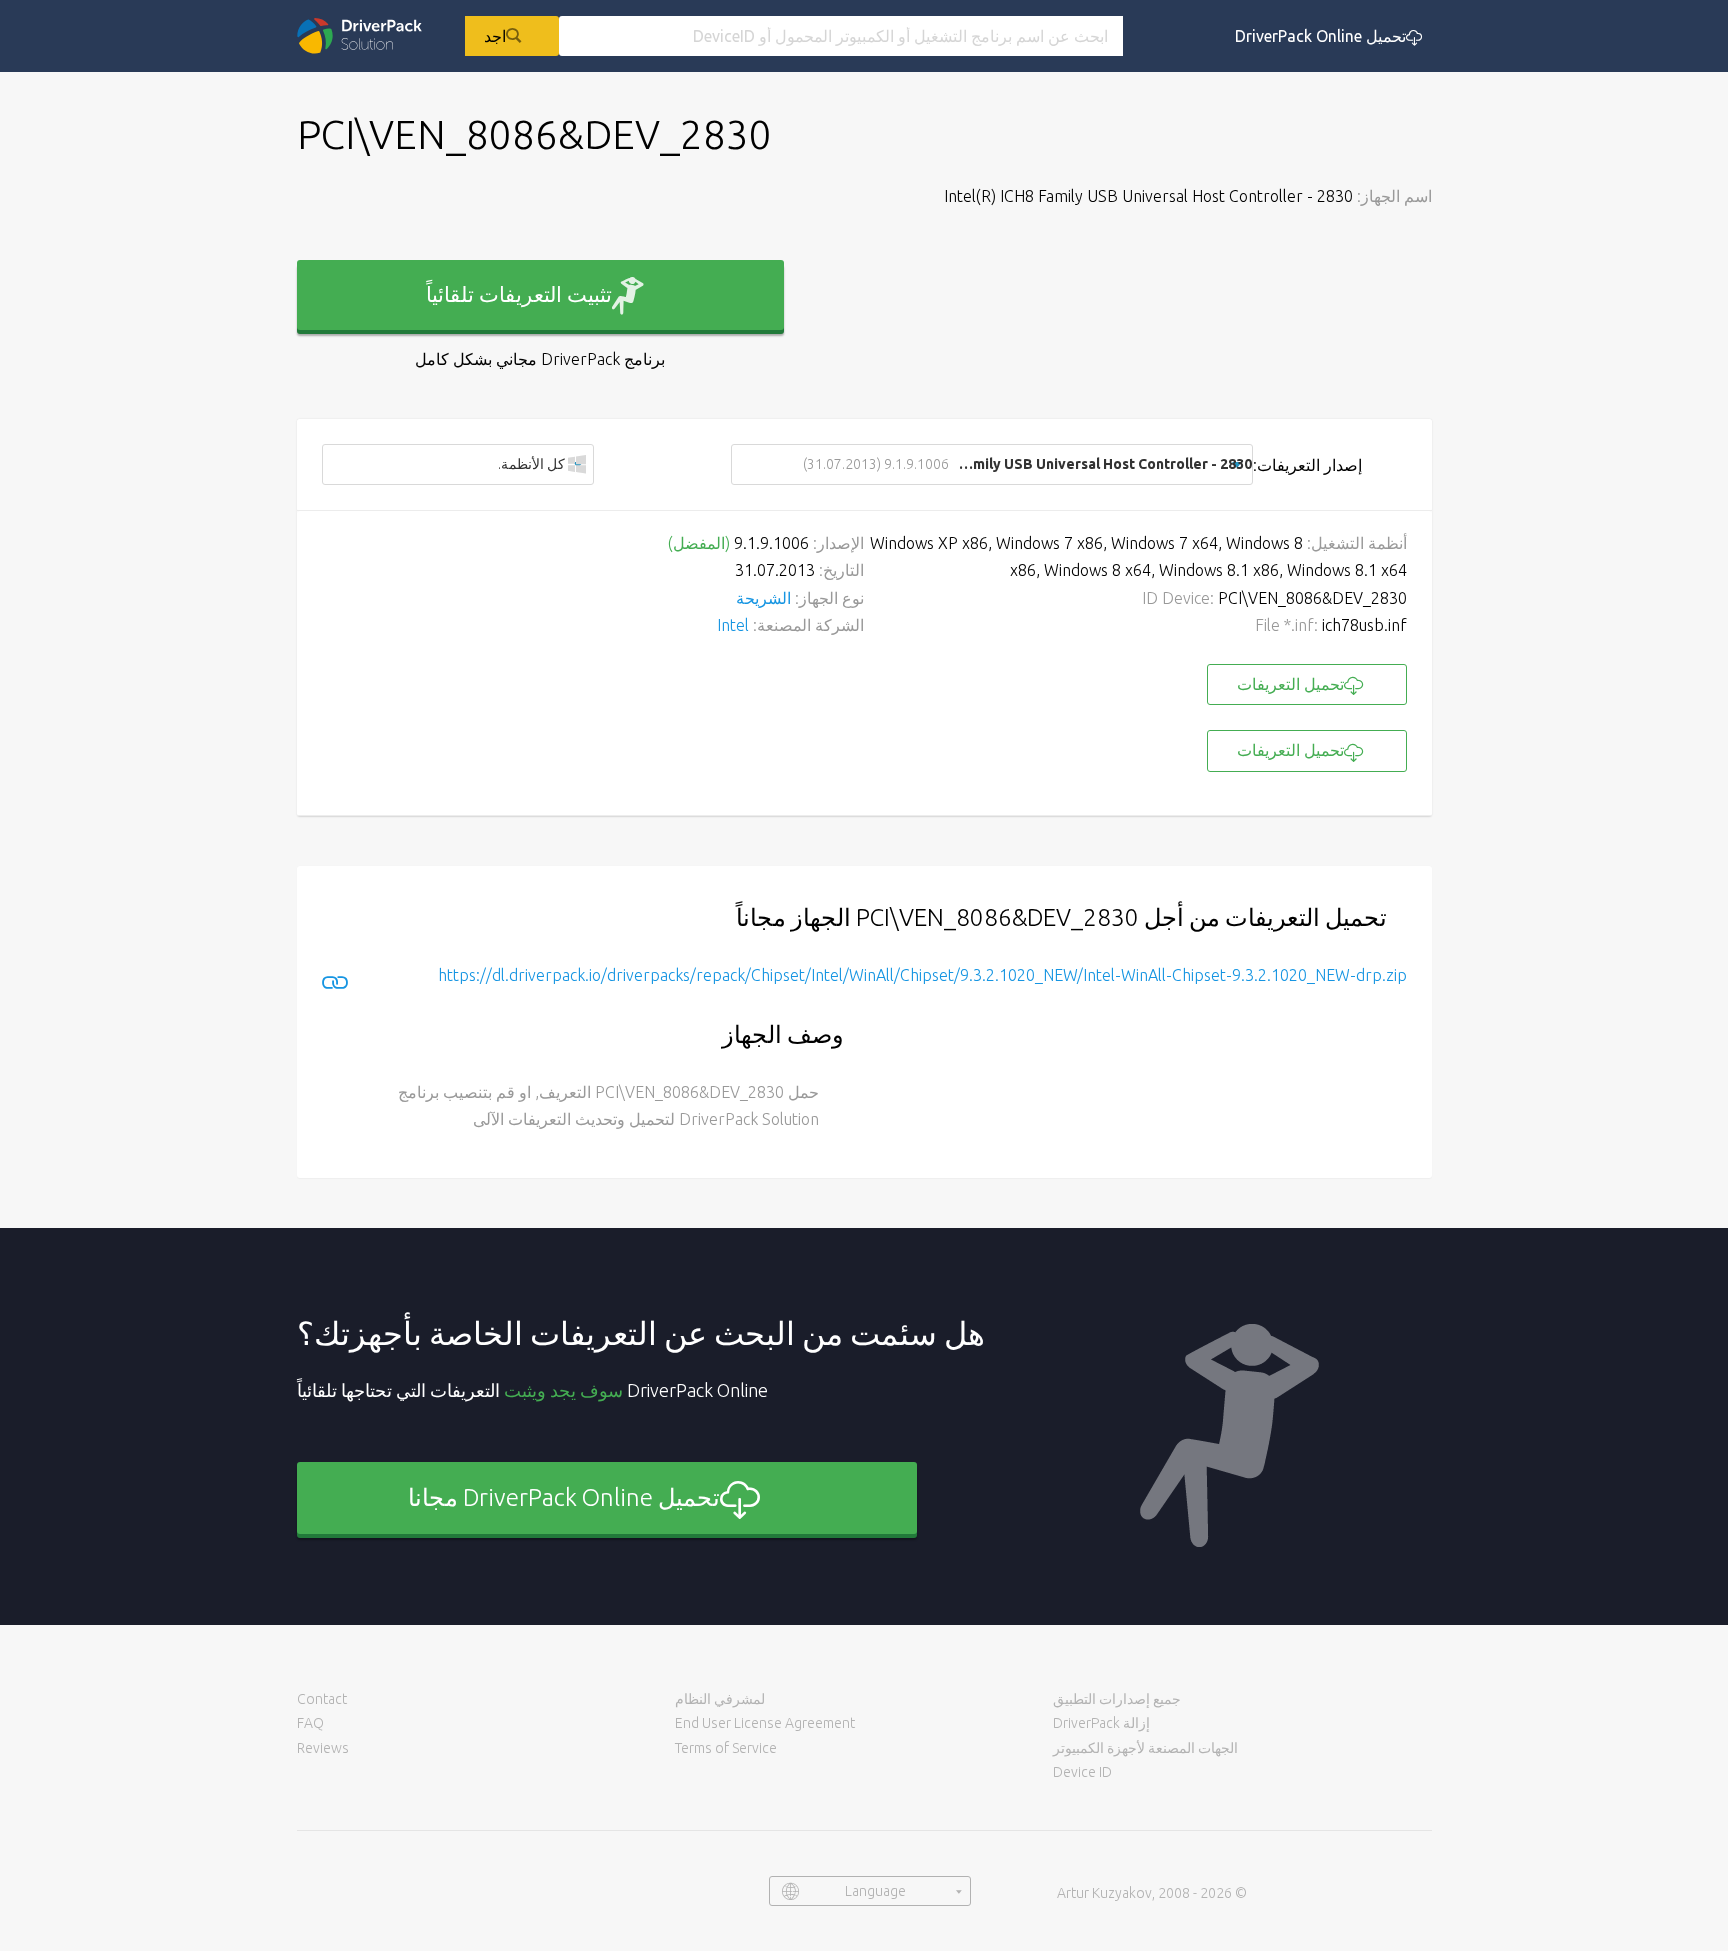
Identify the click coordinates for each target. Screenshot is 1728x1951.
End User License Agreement (765, 1723)
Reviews (323, 1748)
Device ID (1082, 1772)
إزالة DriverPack (1101, 1723)
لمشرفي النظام (720, 1699)
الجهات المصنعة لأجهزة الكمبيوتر (1145, 1748)
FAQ (310, 1723)
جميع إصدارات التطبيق (1117, 1699)
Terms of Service (726, 1748)
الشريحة (763, 598)
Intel (733, 625)
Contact (322, 1699)
